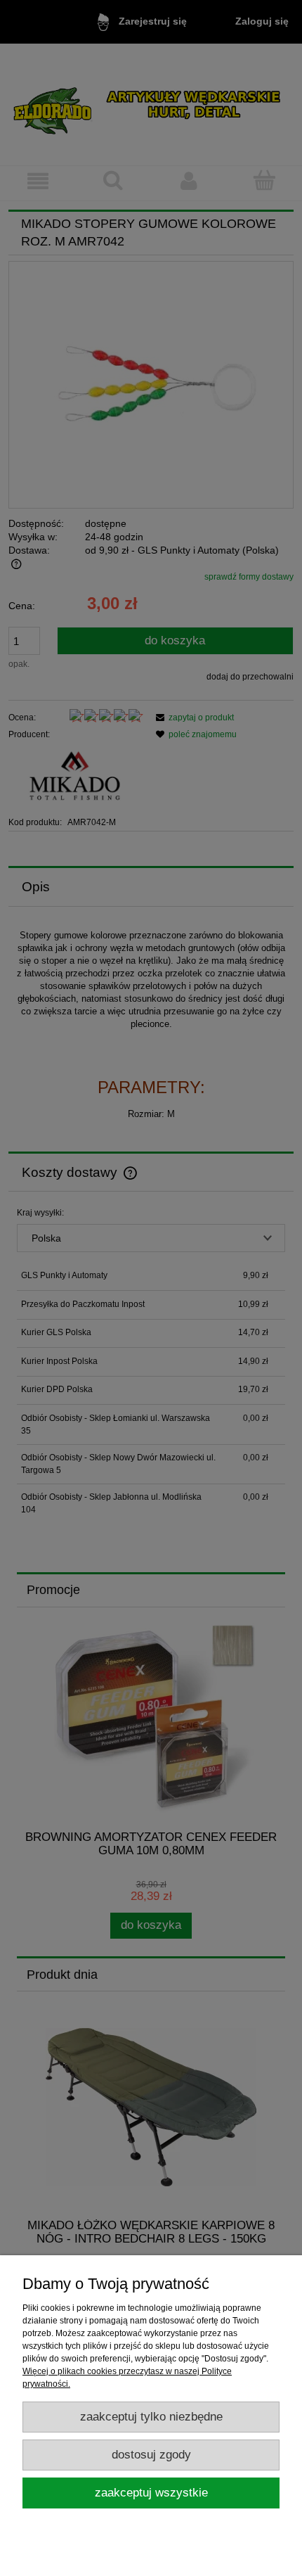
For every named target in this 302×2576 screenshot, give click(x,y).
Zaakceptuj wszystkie (151, 2493)
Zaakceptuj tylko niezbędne (151, 2417)
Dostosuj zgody (151, 2455)
